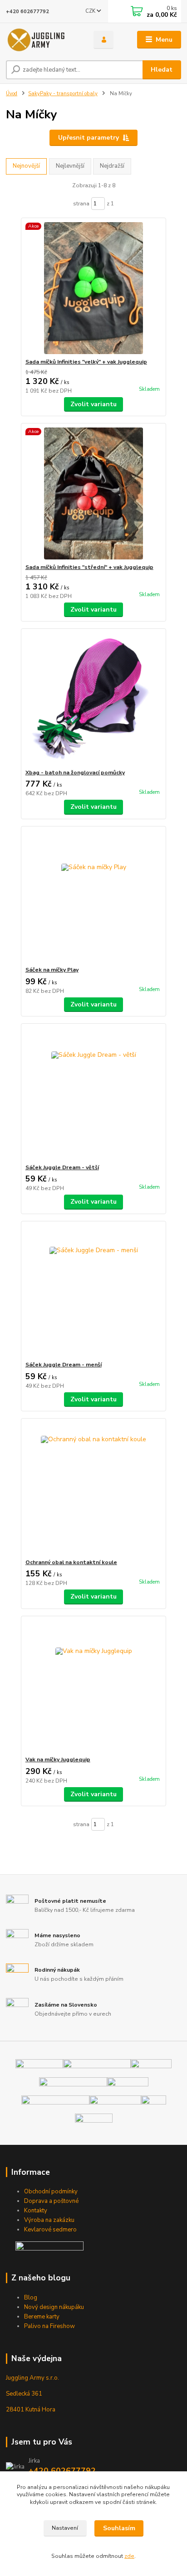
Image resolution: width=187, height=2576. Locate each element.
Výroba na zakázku (49, 2220)
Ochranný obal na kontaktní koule (71, 1562)
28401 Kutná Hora (31, 2410)
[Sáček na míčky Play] (94, 896)
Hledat (162, 70)
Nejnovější (26, 166)
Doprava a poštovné (51, 2201)
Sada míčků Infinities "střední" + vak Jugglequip (89, 567)
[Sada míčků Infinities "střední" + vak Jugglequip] (94, 493)
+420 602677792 (27, 12)
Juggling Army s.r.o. (32, 2378)
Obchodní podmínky (51, 2192)
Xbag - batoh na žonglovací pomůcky (75, 773)
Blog (31, 2298)
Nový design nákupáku (54, 2307)
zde (129, 2556)
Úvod (12, 94)
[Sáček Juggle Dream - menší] (94, 1291)
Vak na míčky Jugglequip (58, 1759)
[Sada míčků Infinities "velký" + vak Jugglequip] (94, 288)
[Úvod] (42, 40)
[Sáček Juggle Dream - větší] (94, 1094)
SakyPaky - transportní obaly (63, 94)
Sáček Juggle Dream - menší (64, 1365)
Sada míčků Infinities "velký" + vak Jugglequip (86, 362)
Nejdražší (112, 166)
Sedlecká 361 (24, 2394)
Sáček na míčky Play (52, 970)
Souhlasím (119, 2528)
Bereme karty (42, 2317)
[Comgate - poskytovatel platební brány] (49, 2245)
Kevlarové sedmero (50, 2230)
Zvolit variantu (93, 404)
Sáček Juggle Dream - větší (62, 1167)
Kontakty (36, 2211)
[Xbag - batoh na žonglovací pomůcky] (94, 699)
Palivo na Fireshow (49, 2326)
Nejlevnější (70, 166)
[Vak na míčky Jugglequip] (94, 1686)
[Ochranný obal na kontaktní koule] (94, 1489)
